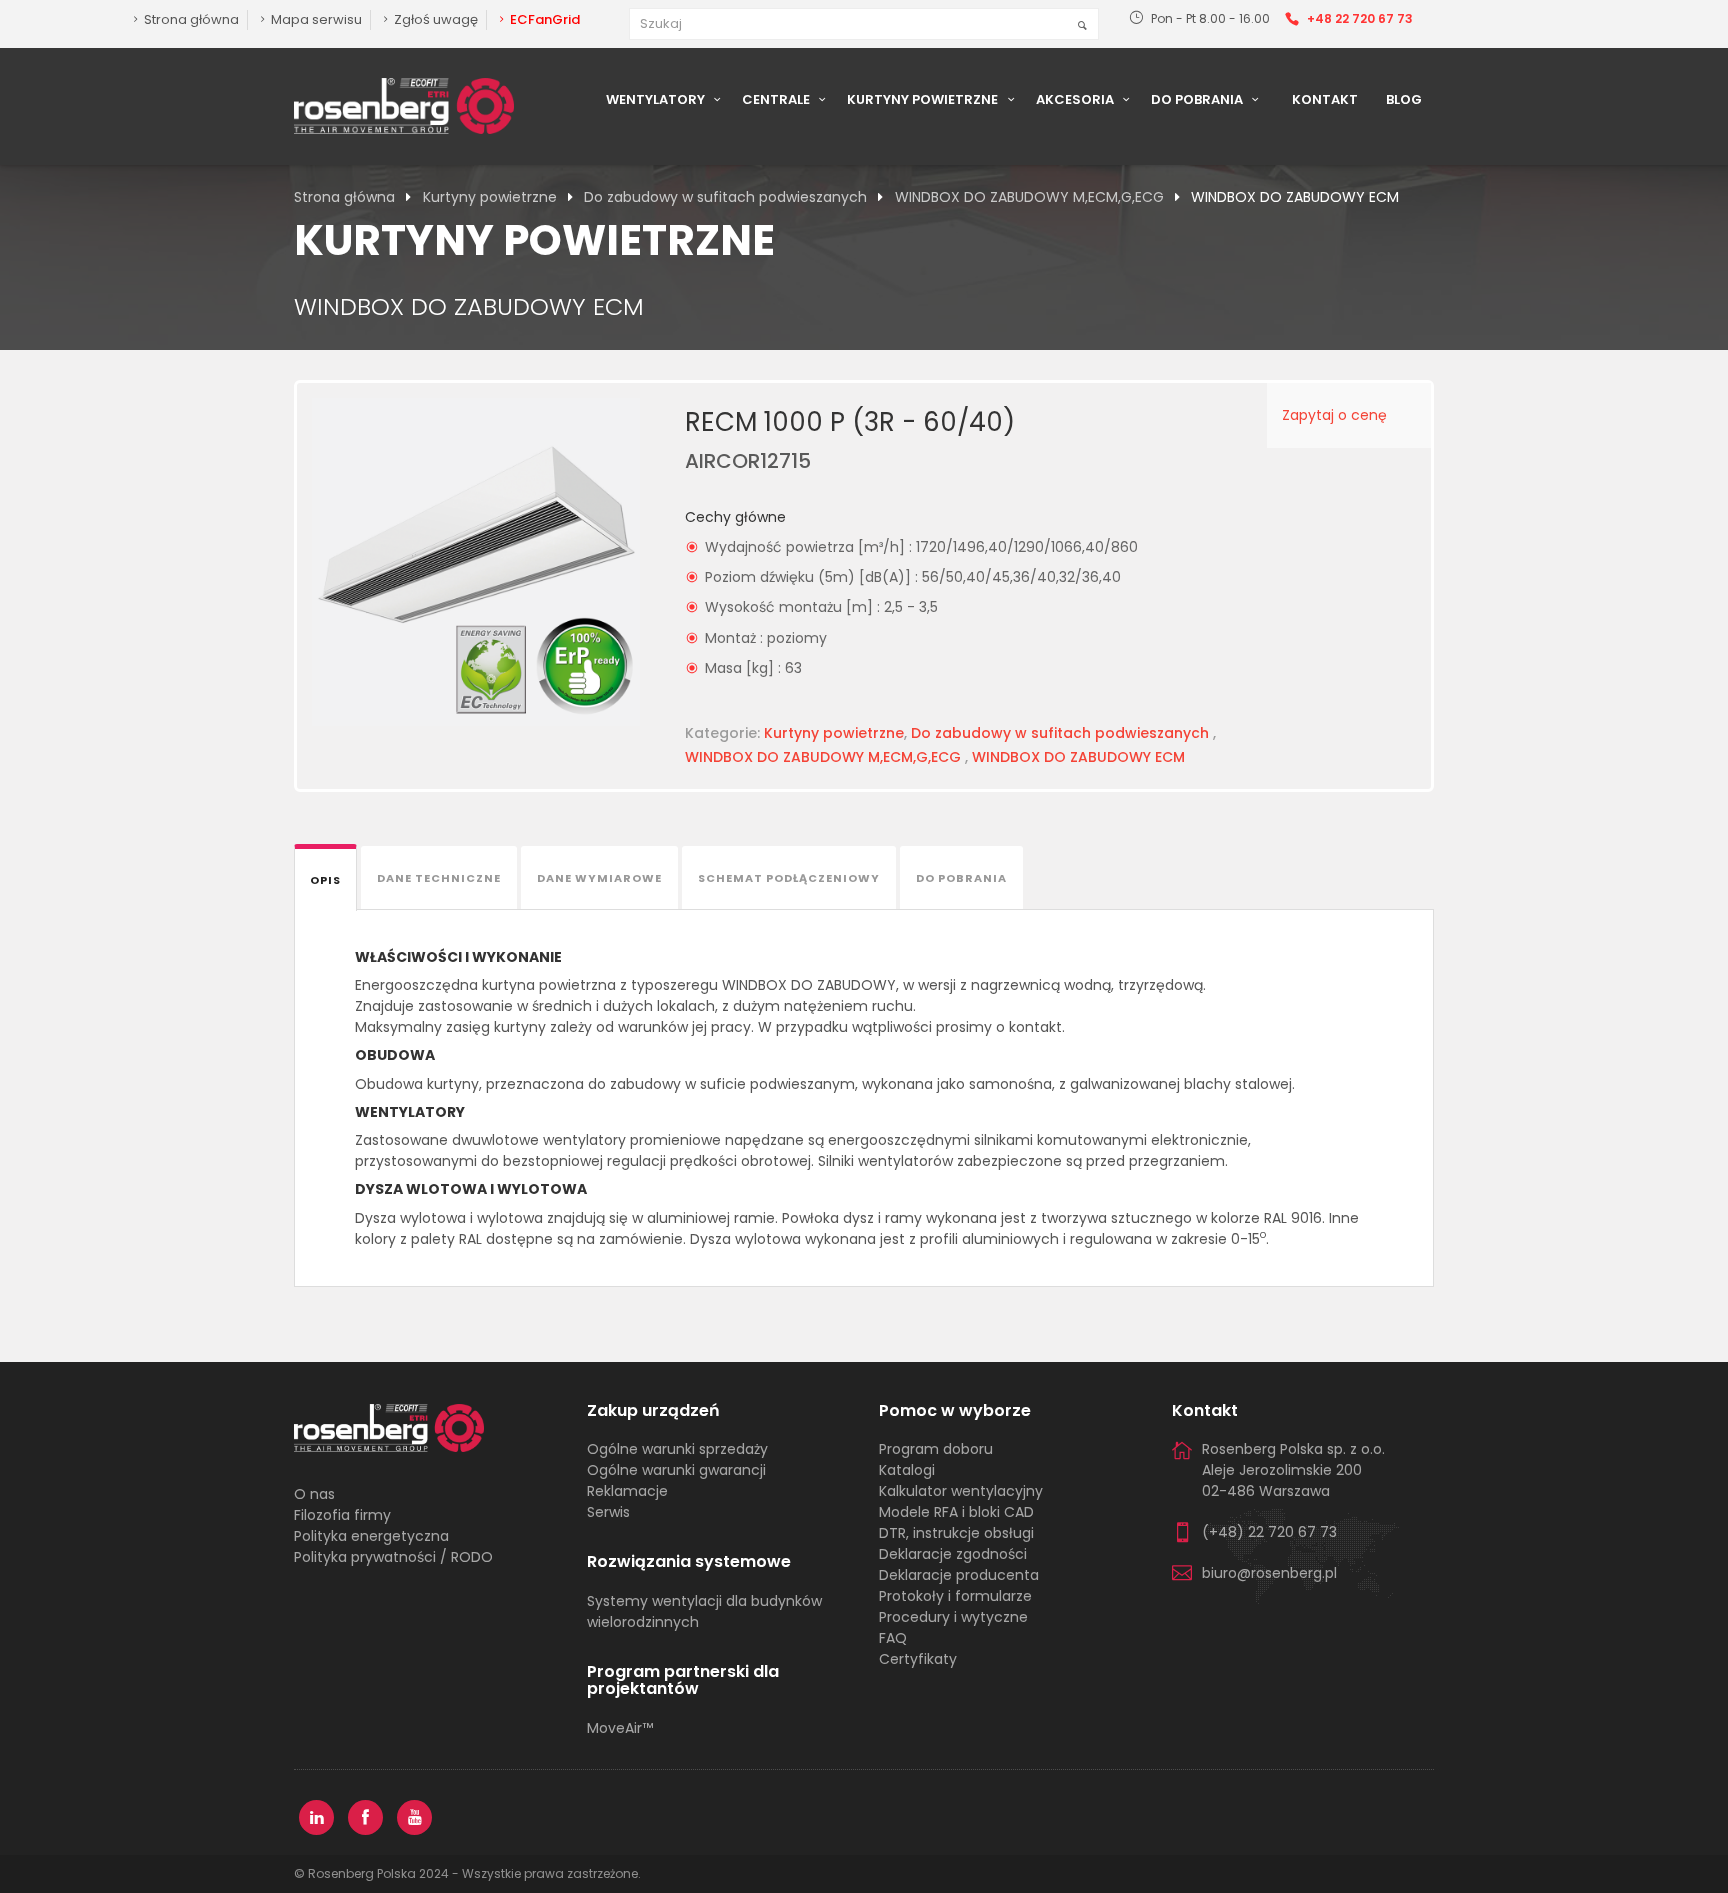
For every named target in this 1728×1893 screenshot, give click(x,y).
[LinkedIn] (316, 1817)
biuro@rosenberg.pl (1269, 1573)
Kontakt (1325, 99)
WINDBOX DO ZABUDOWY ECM (1078, 757)
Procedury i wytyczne (953, 1617)
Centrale (777, 99)
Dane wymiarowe (599, 878)
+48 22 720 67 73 (1360, 18)
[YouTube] (414, 1817)
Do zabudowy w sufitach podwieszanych (725, 197)
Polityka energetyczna (371, 1536)
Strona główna (344, 197)
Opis (325, 880)
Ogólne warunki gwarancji (676, 1470)
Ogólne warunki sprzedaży (677, 1449)
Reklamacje (627, 1491)
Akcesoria (1076, 99)
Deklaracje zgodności (953, 1554)
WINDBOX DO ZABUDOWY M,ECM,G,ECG (1029, 197)
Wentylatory (657, 99)
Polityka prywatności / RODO (393, 1557)
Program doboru (936, 1449)
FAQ (893, 1638)
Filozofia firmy (342, 1515)
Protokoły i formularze (955, 1596)
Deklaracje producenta (959, 1575)
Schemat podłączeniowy (789, 878)
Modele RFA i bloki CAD (956, 1512)
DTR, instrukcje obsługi (956, 1533)
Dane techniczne (439, 878)
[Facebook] (365, 1817)
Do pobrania (1198, 99)
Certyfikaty (918, 1659)
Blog (1404, 99)
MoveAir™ (620, 1728)
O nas (314, 1494)
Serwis (608, 1512)
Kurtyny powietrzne (924, 99)
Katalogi (907, 1470)
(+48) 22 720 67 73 (1269, 1532)
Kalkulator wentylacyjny (961, 1491)
